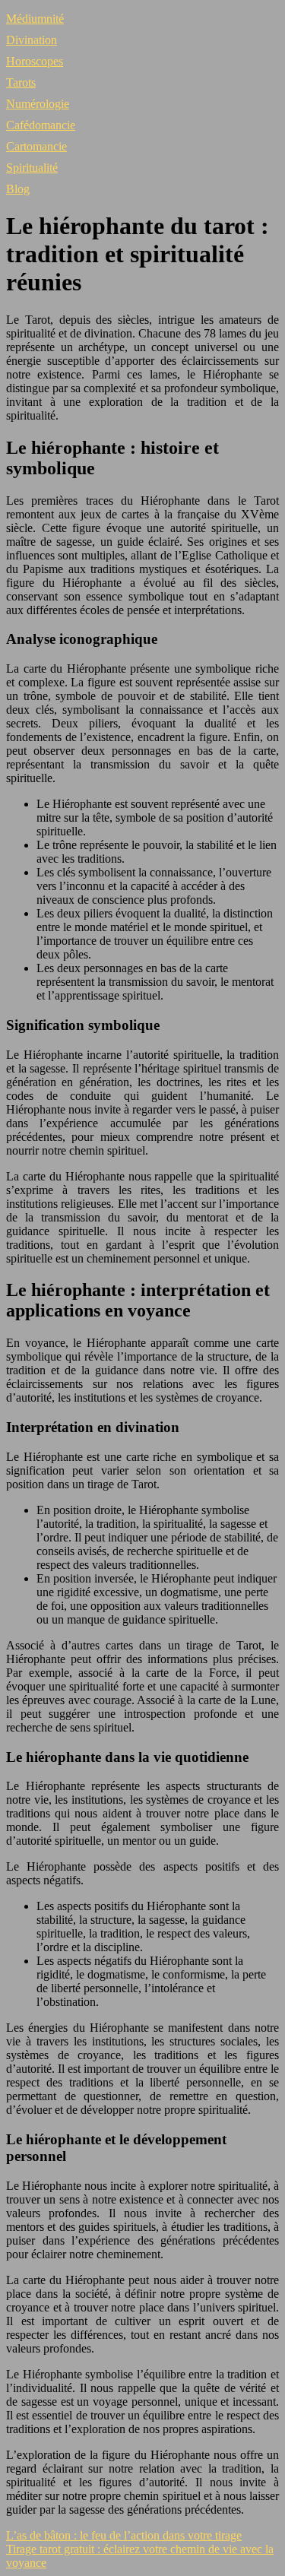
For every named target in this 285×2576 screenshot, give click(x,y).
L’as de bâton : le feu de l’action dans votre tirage (124, 2535)
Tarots (21, 82)
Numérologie (38, 104)
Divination (32, 40)
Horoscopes (35, 61)
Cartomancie (36, 146)
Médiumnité (35, 19)
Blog (18, 189)
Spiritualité (32, 168)
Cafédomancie (41, 125)
